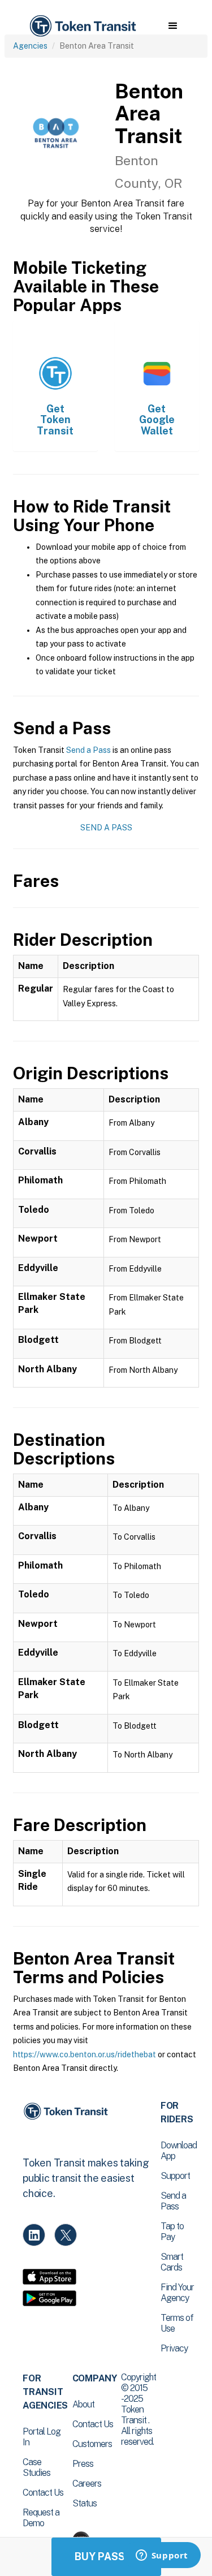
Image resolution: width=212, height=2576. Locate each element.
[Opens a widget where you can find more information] (162, 2556)
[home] (82, 26)
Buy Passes (106, 2556)
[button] (173, 26)
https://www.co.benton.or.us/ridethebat (85, 2054)
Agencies (30, 46)
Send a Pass (88, 750)
